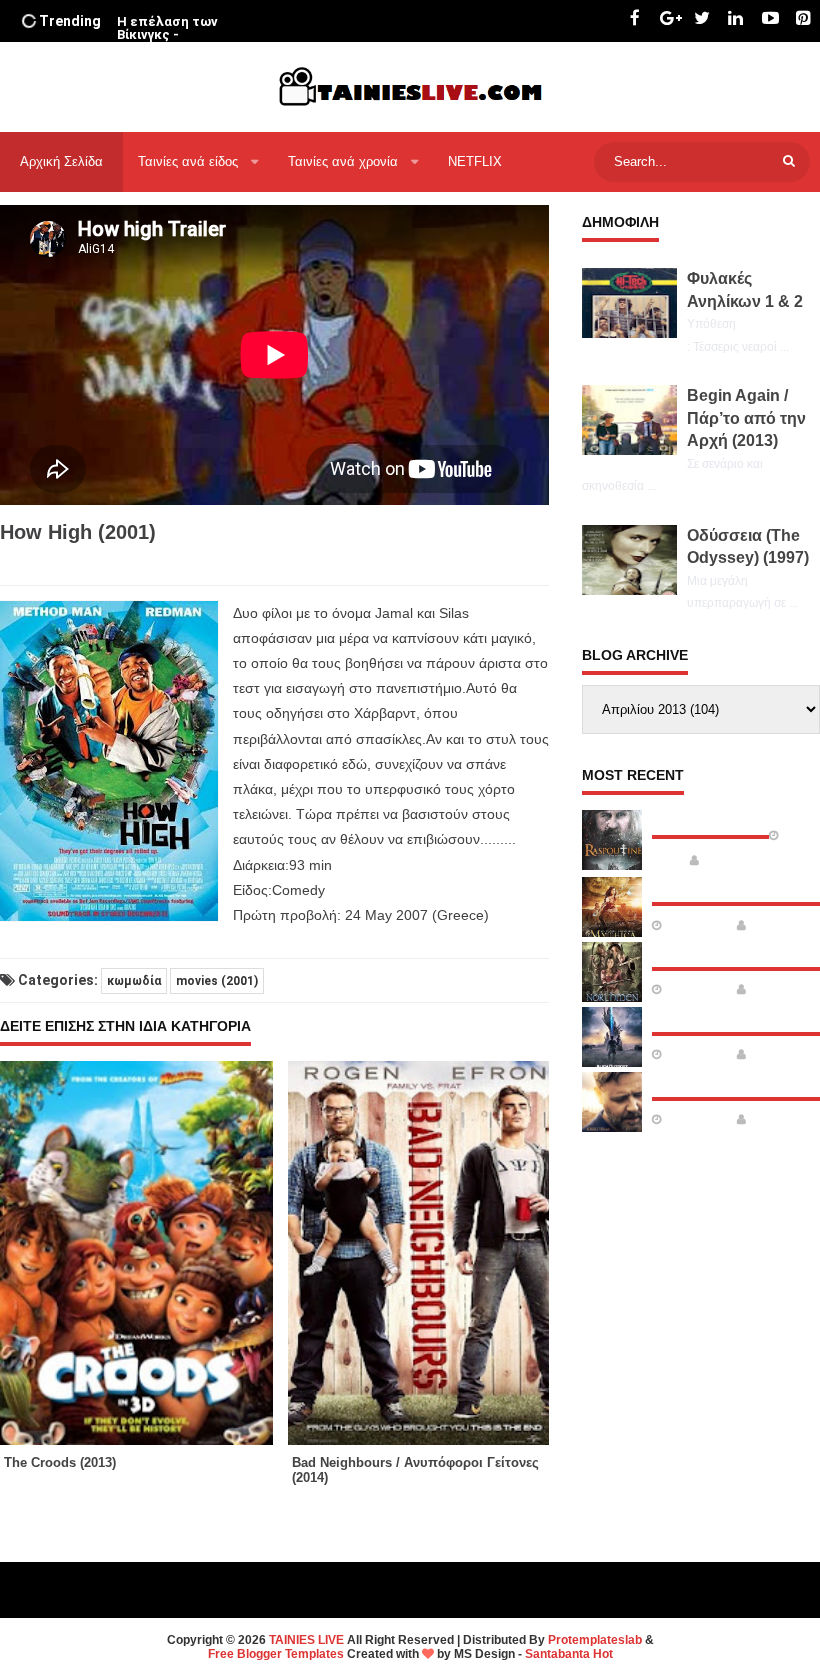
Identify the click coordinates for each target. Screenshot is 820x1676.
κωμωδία (134, 981)
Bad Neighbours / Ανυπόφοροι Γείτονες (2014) (415, 1470)
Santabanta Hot (569, 1654)
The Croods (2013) (60, 1462)
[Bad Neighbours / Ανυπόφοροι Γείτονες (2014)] (432, 1253)
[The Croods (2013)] (144, 1253)
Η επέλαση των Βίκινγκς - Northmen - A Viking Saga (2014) (175, 41)
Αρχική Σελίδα (61, 161)
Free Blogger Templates (276, 1654)
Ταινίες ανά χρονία (345, 161)
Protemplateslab (595, 1640)
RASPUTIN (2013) (710, 819)
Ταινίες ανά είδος (190, 161)
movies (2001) (217, 981)
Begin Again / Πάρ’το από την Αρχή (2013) (746, 418)
